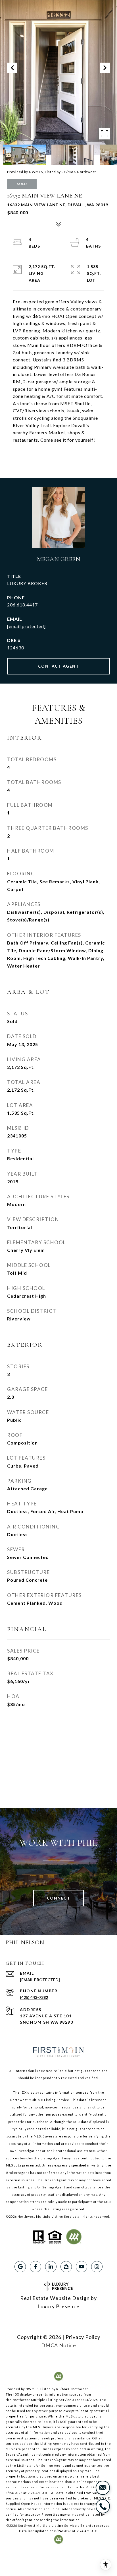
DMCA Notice (59, 2345)
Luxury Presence (58, 2306)
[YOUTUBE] (82, 2267)
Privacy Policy (83, 2337)
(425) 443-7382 (34, 1997)
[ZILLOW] (66, 2267)
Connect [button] (59, 1898)
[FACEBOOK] (35, 2267)
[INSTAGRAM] (97, 2267)
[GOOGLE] (20, 2267)
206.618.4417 (22, 605)
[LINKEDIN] (51, 2267)
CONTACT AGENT (59, 666)
